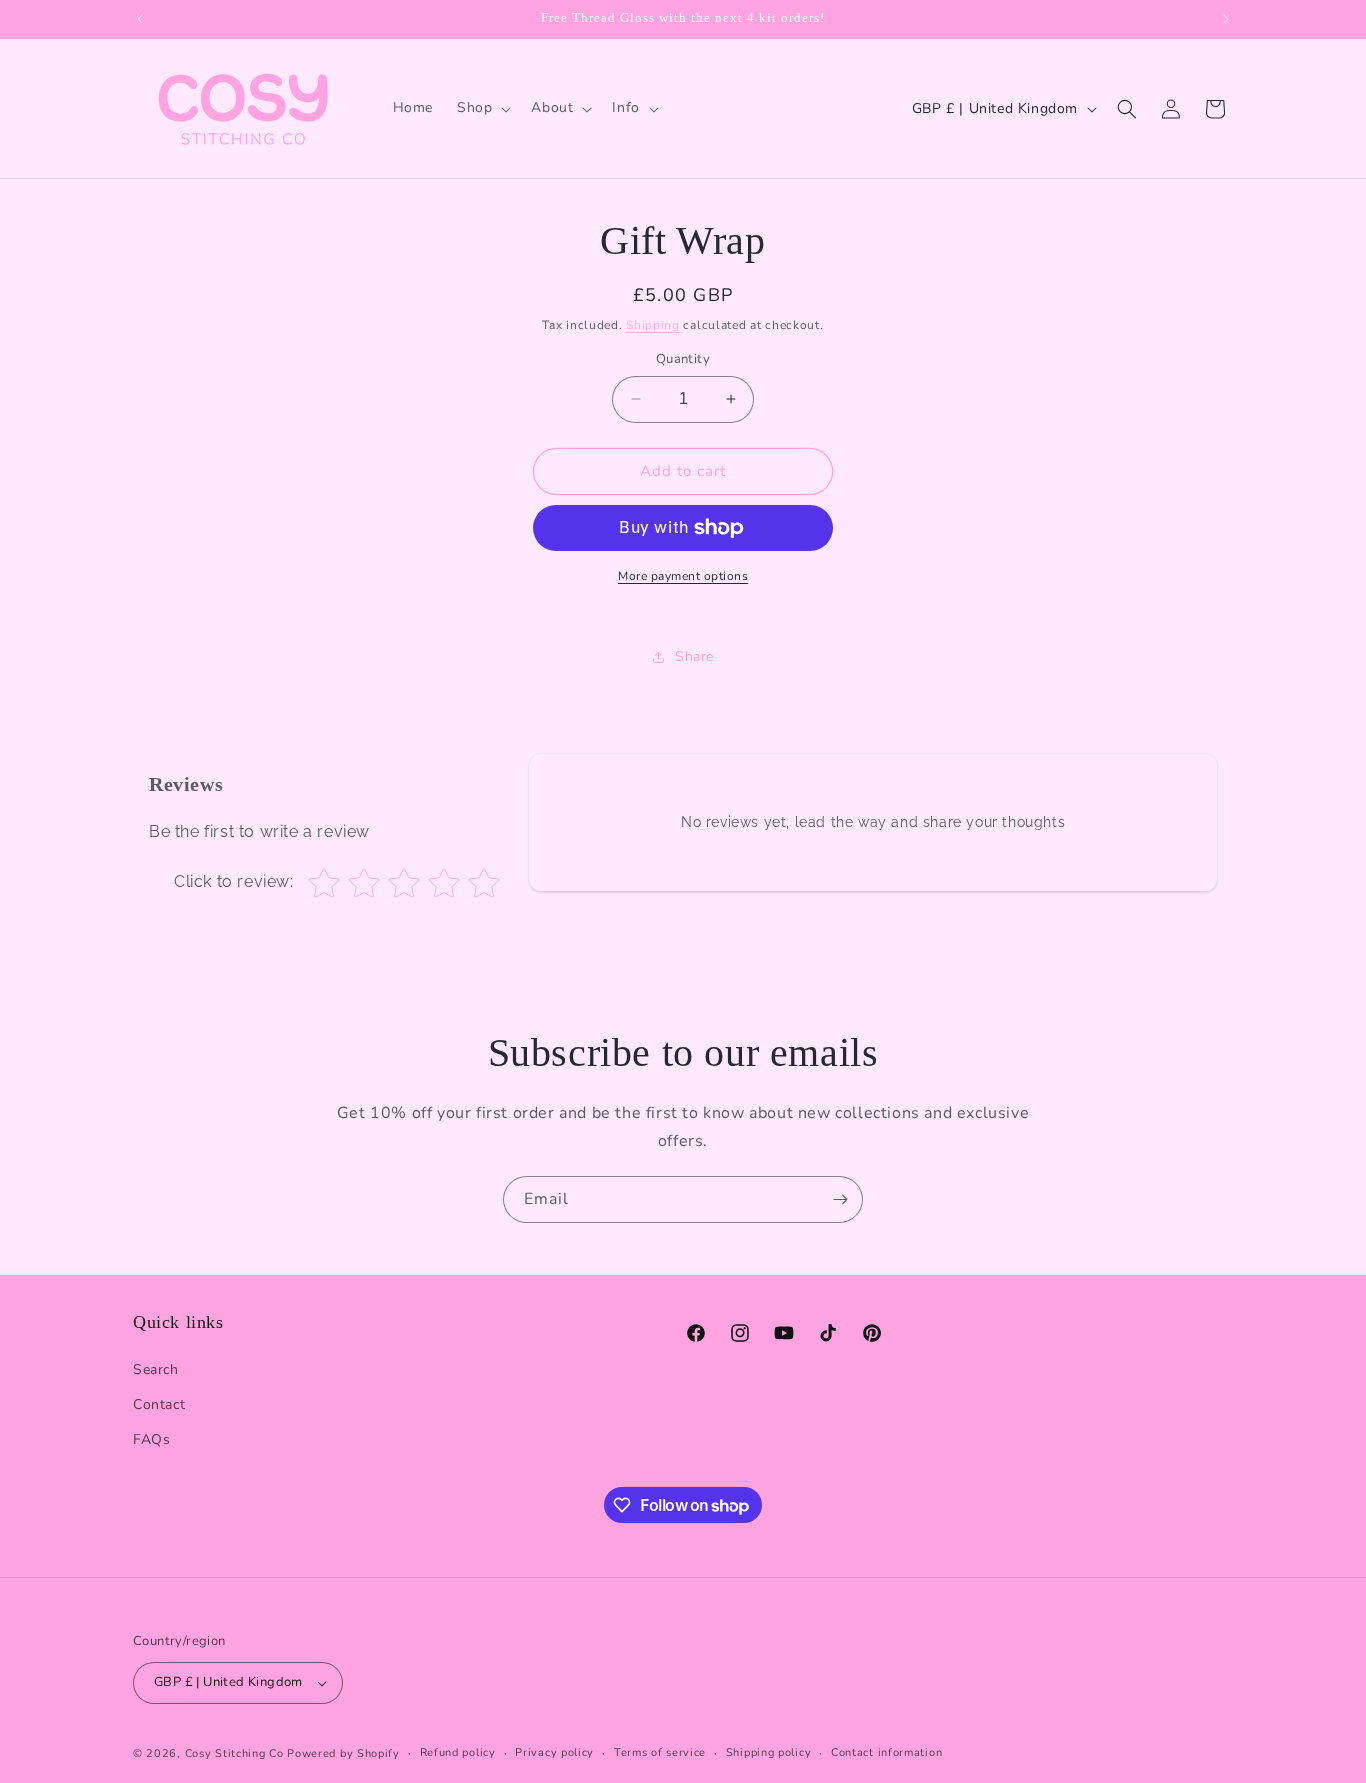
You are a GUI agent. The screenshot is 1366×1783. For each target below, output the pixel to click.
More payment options (683, 576)
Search (156, 1369)
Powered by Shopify (343, 1753)
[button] (482, 108)
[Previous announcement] (140, 19)
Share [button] (694, 656)
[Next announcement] (1226, 19)
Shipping (653, 325)
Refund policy (458, 1752)
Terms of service (660, 1752)
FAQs (151, 1439)
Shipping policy (769, 1752)
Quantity (683, 359)
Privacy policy (554, 1752)
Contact (159, 1404)
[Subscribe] (840, 1199)
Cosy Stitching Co (234, 1753)
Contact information (886, 1752)
